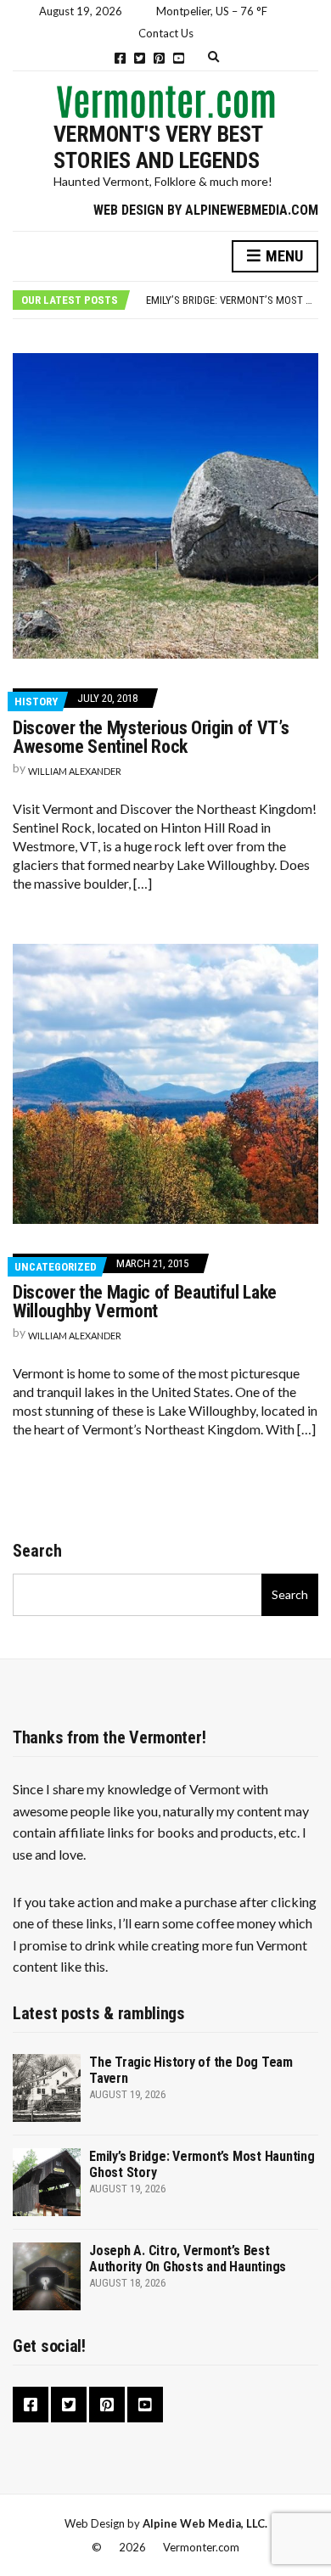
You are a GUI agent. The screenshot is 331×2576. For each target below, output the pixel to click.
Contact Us (166, 33)
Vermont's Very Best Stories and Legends (158, 147)
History (36, 702)
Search (37, 1551)
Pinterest (159, 58)
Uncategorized (56, 1267)
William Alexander (75, 771)
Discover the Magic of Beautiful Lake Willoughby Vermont (145, 1302)
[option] (232, 300)
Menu (283, 256)
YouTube (179, 58)
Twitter (140, 58)
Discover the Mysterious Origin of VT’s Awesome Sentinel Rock (151, 737)
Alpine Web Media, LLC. (205, 2523)
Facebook (120, 58)
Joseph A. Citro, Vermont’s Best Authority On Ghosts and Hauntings (188, 2259)
